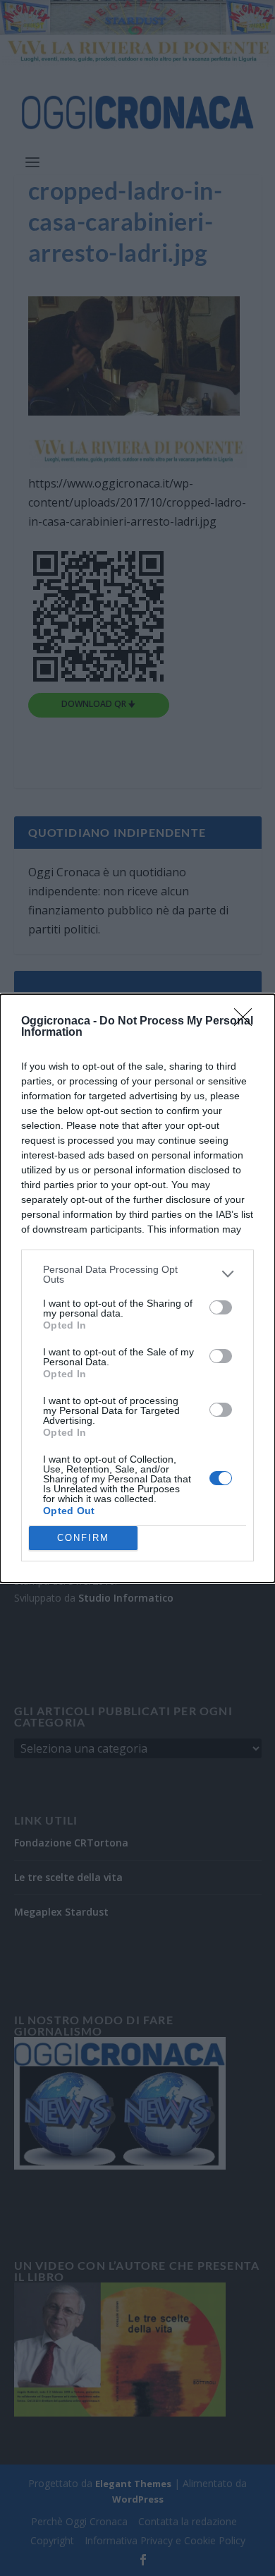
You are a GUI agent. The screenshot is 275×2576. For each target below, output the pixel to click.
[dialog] (137, 1288)
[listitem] (137, 1274)
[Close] (248, 1022)
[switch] (221, 1307)
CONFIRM (83, 1538)
